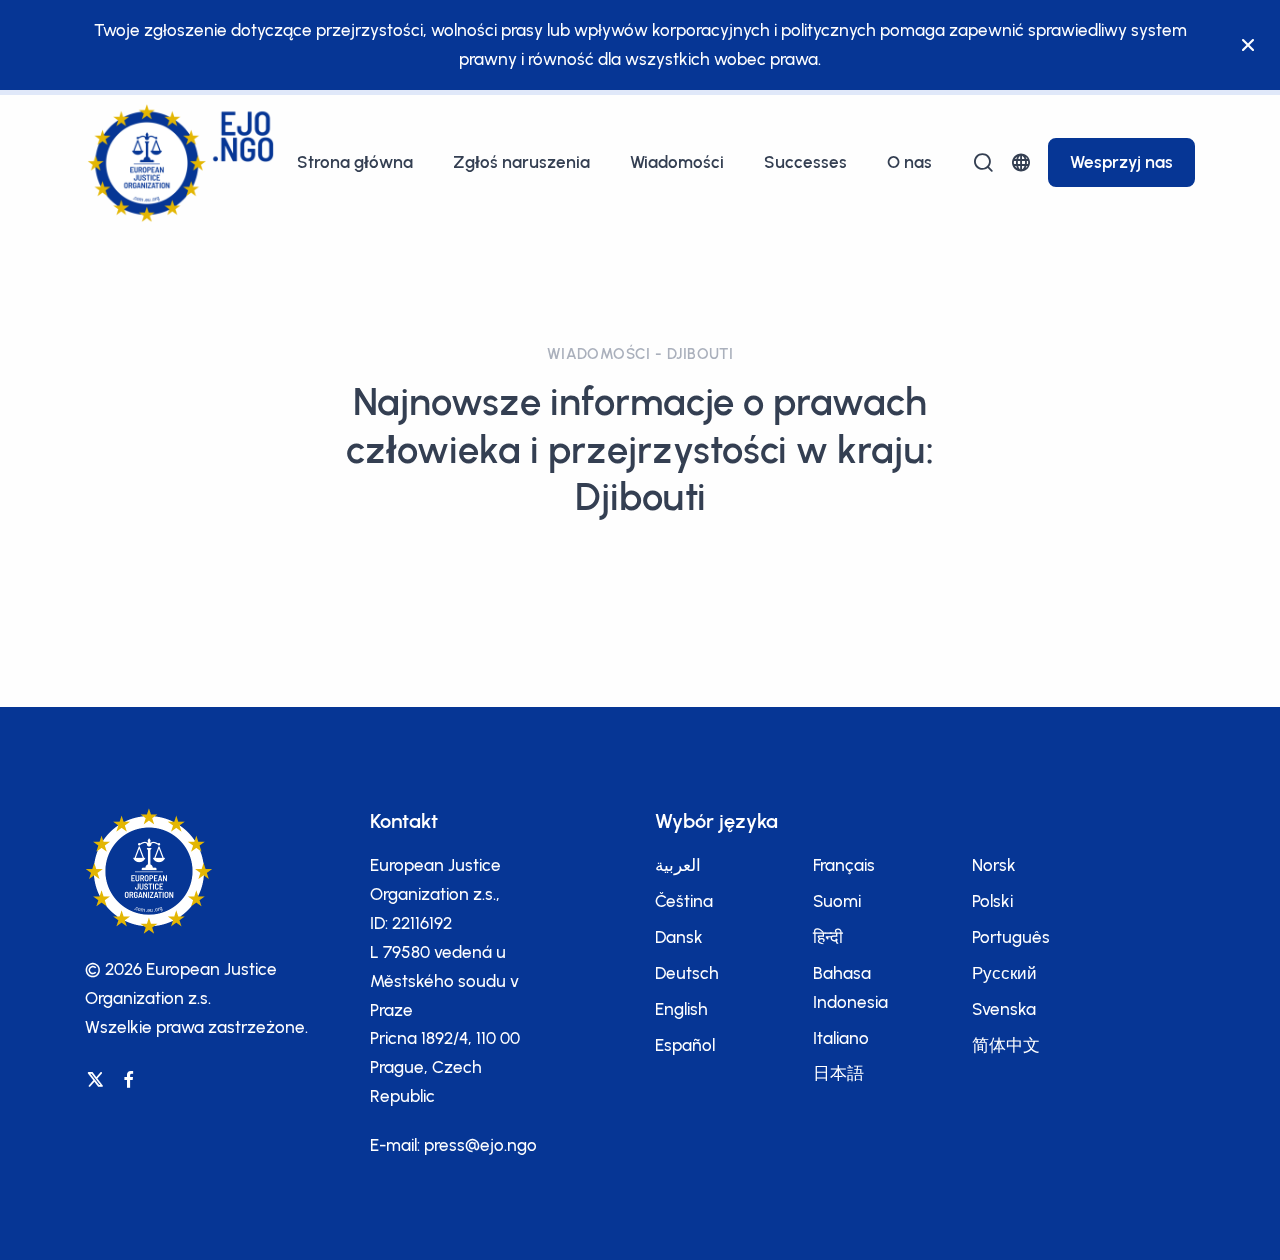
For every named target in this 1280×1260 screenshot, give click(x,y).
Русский (1004, 973)
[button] (1021, 162)
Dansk (679, 937)
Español (685, 1045)
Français (844, 865)
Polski (992, 901)
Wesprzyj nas (1121, 162)
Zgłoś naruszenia (521, 162)
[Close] (1248, 45)
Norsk (994, 865)
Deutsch (687, 973)
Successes (805, 162)
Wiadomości (677, 162)
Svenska (1004, 1009)
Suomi (837, 901)
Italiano (841, 1038)
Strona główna (355, 162)
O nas (909, 162)
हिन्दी (828, 937)
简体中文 (1006, 1045)
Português (1011, 937)
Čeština (684, 901)
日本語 (838, 1073)
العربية (678, 865)
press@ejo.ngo (480, 1145)
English (681, 1009)
